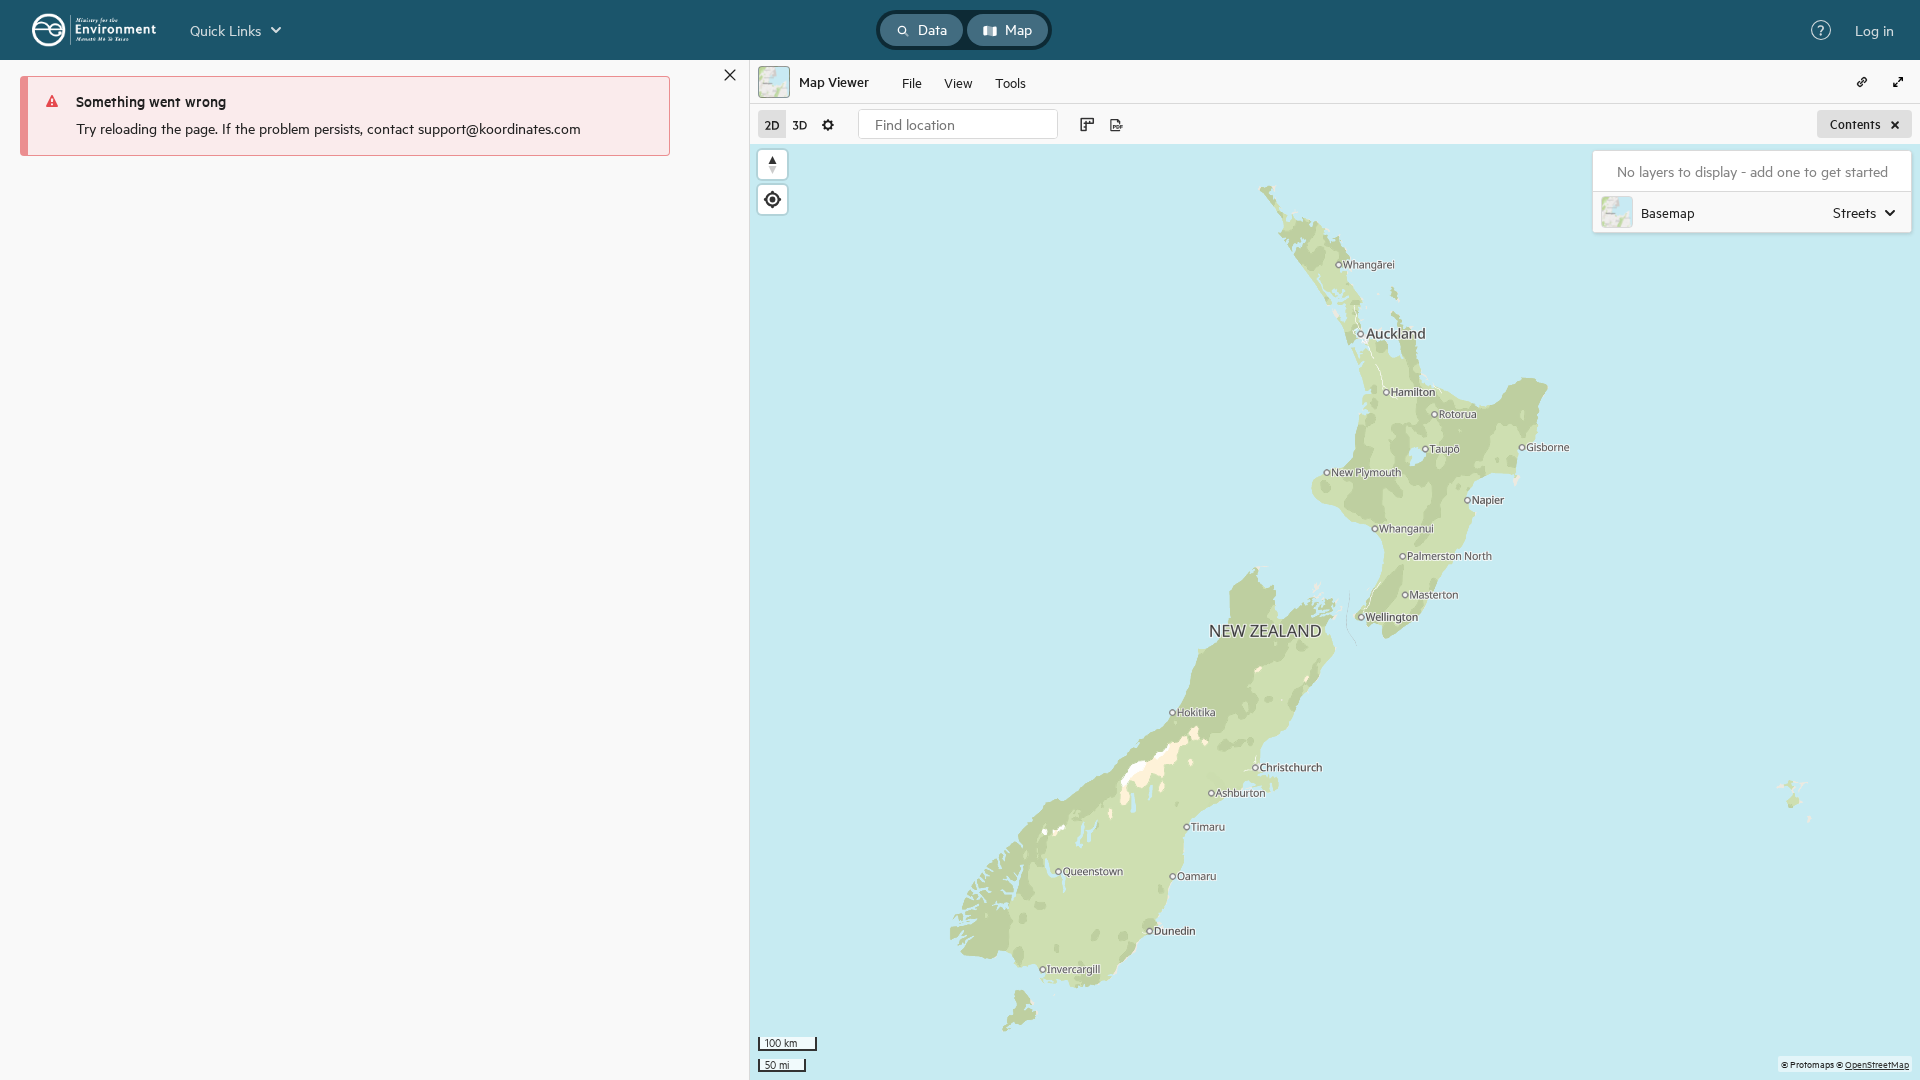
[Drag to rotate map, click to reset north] (772, 164)
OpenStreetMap (1877, 1063)
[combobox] (958, 124)
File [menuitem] (912, 81)
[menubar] (964, 82)
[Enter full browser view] (1898, 82)
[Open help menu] (1821, 30)
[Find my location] (772, 199)
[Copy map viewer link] (1862, 82)
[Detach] (701, 75)
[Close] (730, 75)
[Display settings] (828, 124)
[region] (1335, 612)
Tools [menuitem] (1010, 81)
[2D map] (772, 124)
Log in (1874, 30)
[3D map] (800, 124)
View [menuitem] (958, 81)
